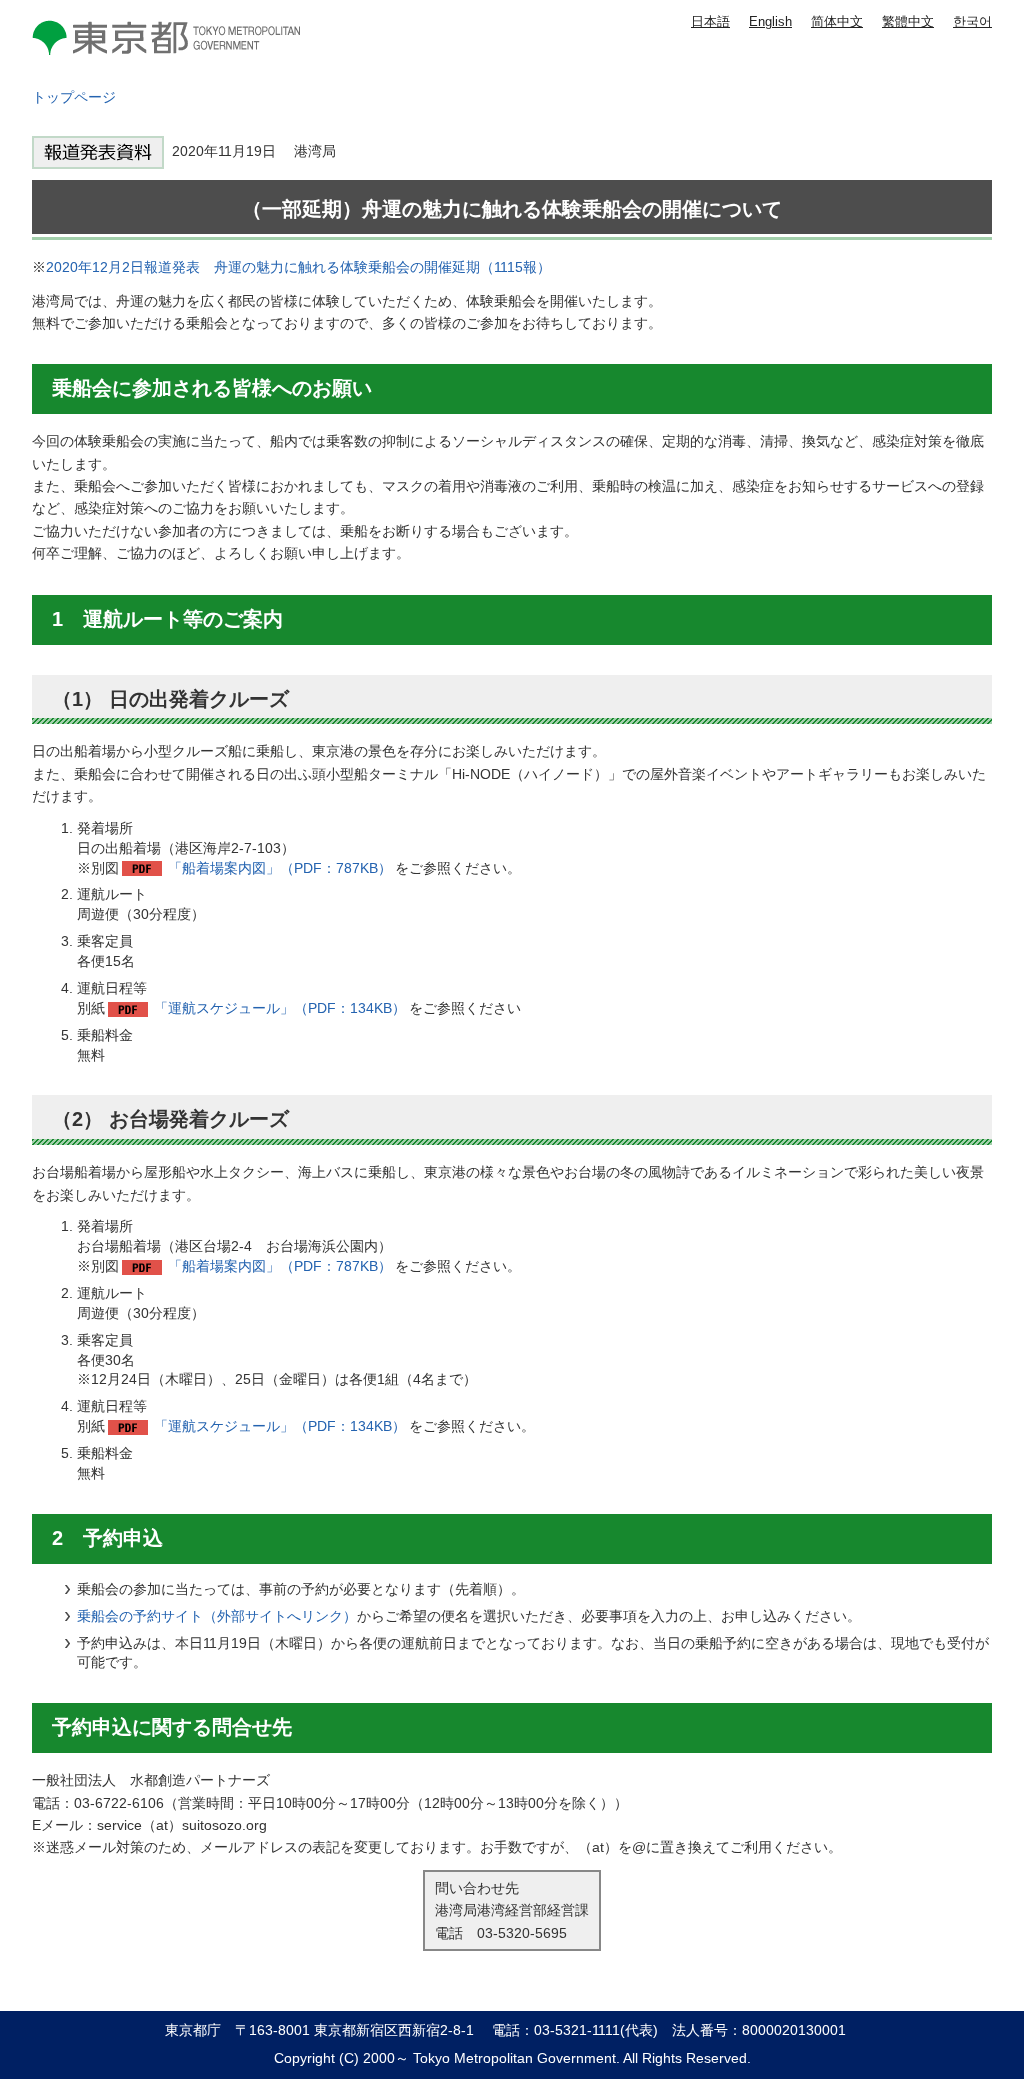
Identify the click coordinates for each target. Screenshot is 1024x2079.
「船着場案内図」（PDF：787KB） (280, 868)
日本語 (710, 21)
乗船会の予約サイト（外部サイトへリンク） (217, 1616)
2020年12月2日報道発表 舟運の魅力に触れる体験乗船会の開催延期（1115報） (298, 267)
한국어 (972, 21)
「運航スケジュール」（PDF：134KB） (280, 1008)
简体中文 (837, 21)
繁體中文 (908, 21)
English (770, 21)
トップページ (74, 97)
